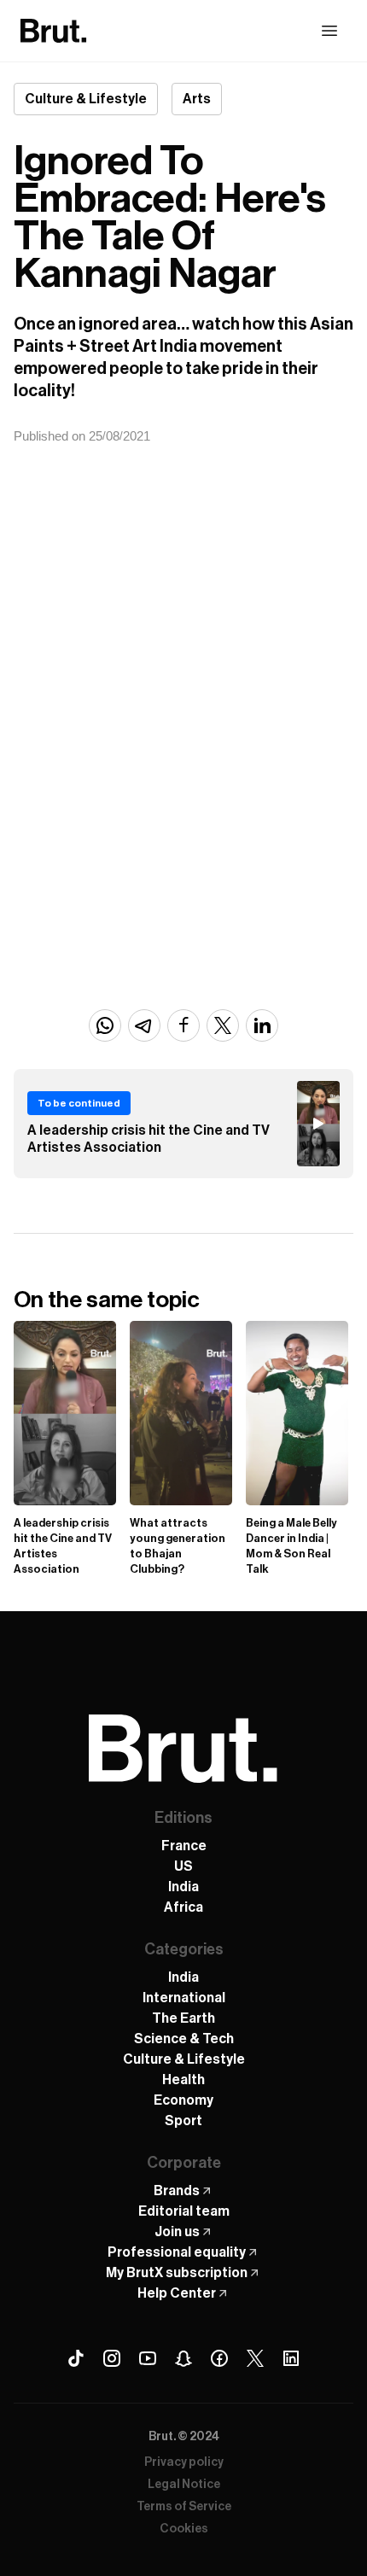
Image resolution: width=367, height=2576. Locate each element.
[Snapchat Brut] (183, 2358)
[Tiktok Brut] (76, 2358)
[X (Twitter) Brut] (255, 2358)
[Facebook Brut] (219, 2358)
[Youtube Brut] (148, 2358)
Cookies (184, 2529)
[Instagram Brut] (112, 2358)
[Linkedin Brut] (291, 2358)
